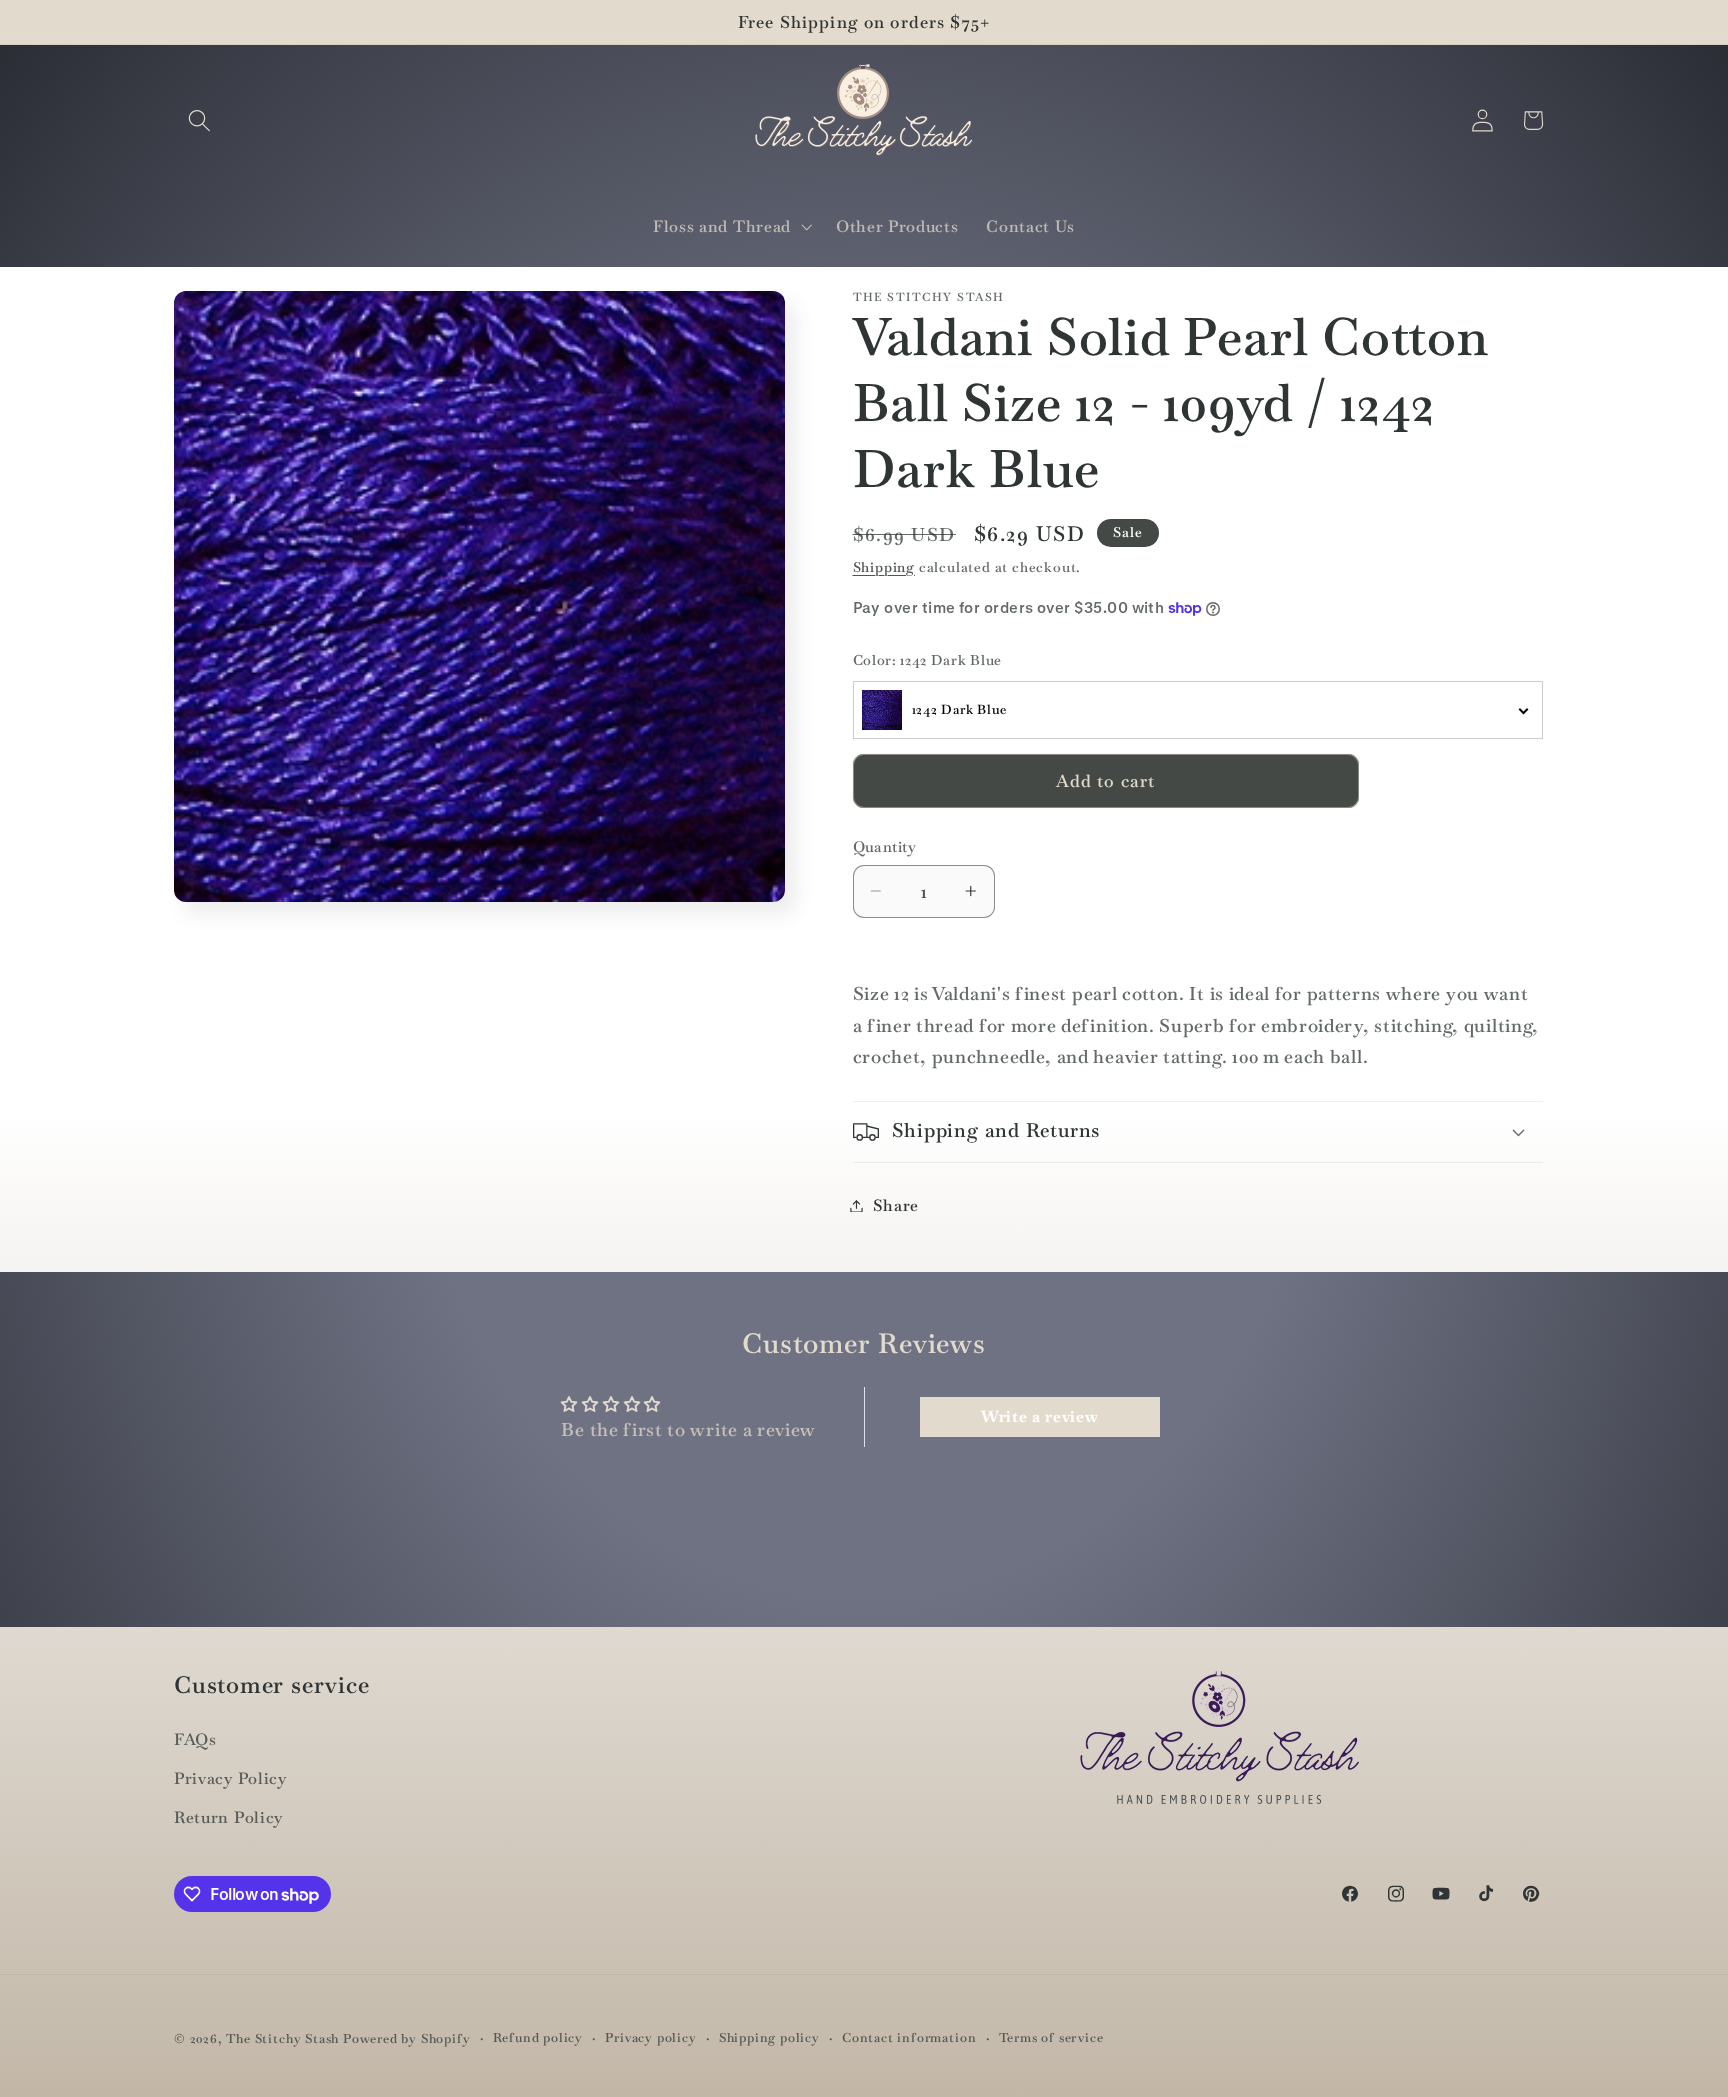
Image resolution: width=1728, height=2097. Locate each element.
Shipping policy (769, 2037)
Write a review (1040, 1416)
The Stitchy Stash (282, 2038)
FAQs (195, 1739)
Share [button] (896, 1205)
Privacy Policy (230, 1778)
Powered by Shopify (407, 2038)
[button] (199, 120)
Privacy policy (650, 2037)
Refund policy (538, 2037)
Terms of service (1051, 2037)
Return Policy (228, 1817)
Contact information (909, 2037)
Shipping (884, 566)
